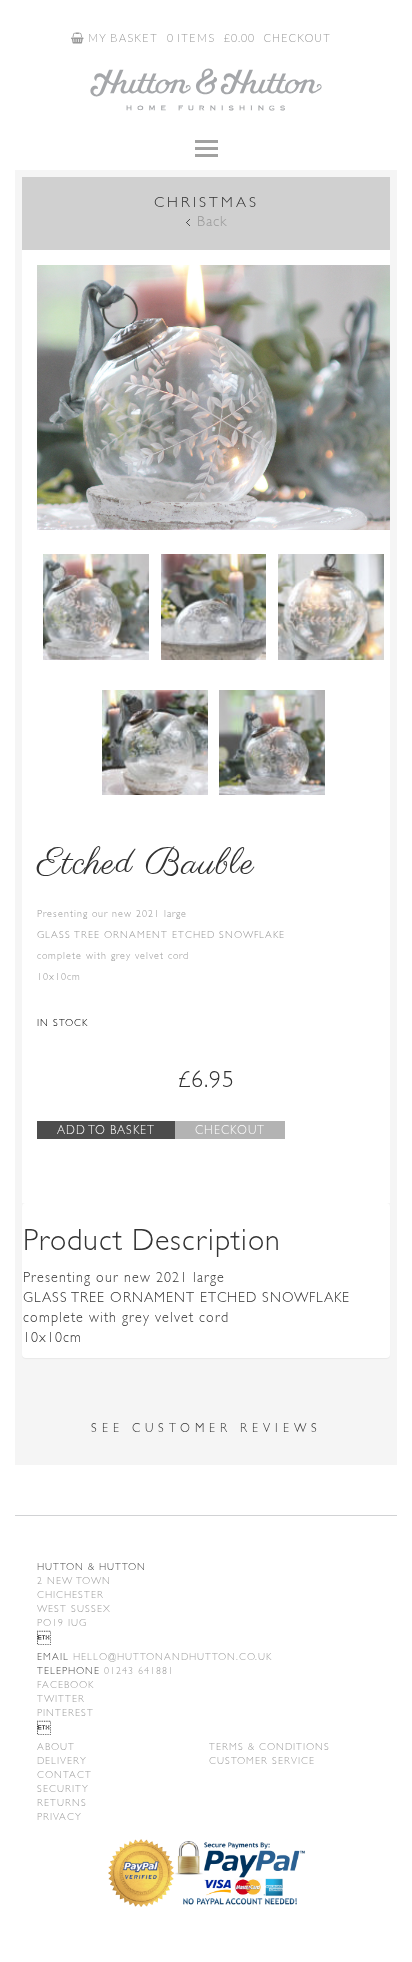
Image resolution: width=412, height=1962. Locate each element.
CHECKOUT (297, 37)
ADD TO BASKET (106, 1130)
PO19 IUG (62, 1622)
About (56, 1746)
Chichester (70, 1594)
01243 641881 (105, 1670)
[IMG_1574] (214, 607)
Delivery (62, 1760)
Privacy (59, 1816)
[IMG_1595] (213, 397)
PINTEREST (65, 1712)
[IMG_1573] (331, 607)
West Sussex (74, 1608)
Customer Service (262, 1760)
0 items (191, 37)
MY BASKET (121, 37)
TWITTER (61, 1698)
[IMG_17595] (272, 743)
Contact (64, 1774)
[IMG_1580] (155, 743)
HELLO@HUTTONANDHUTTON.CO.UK (154, 1656)
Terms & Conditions (269, 1746)
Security (63, 1788)
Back (212, 221)
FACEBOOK (65, 1684)
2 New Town (74, 1580)
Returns (62, 1802)
